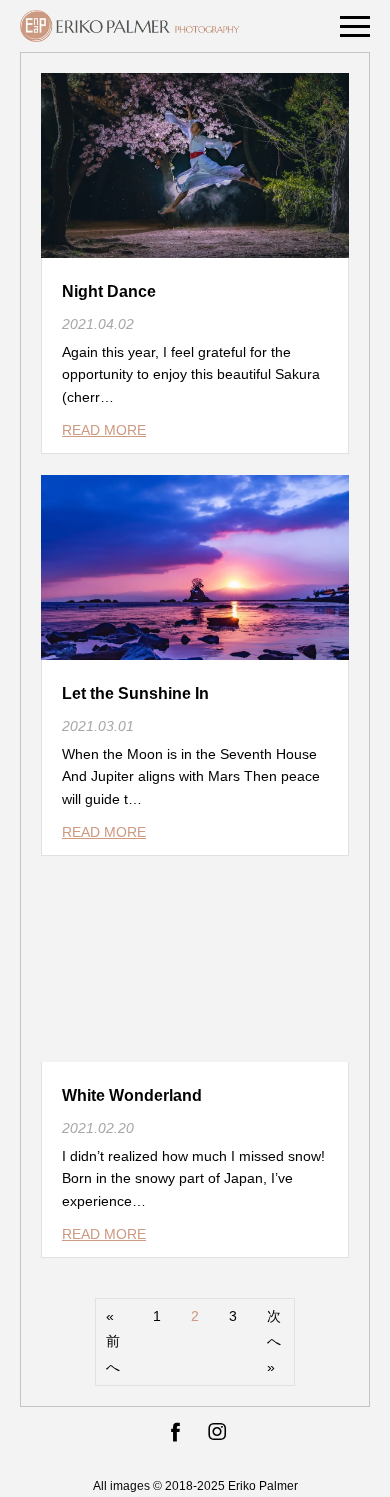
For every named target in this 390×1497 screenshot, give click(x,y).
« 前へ (113, 1341)
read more (104, 430)
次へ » (274, 1341)
